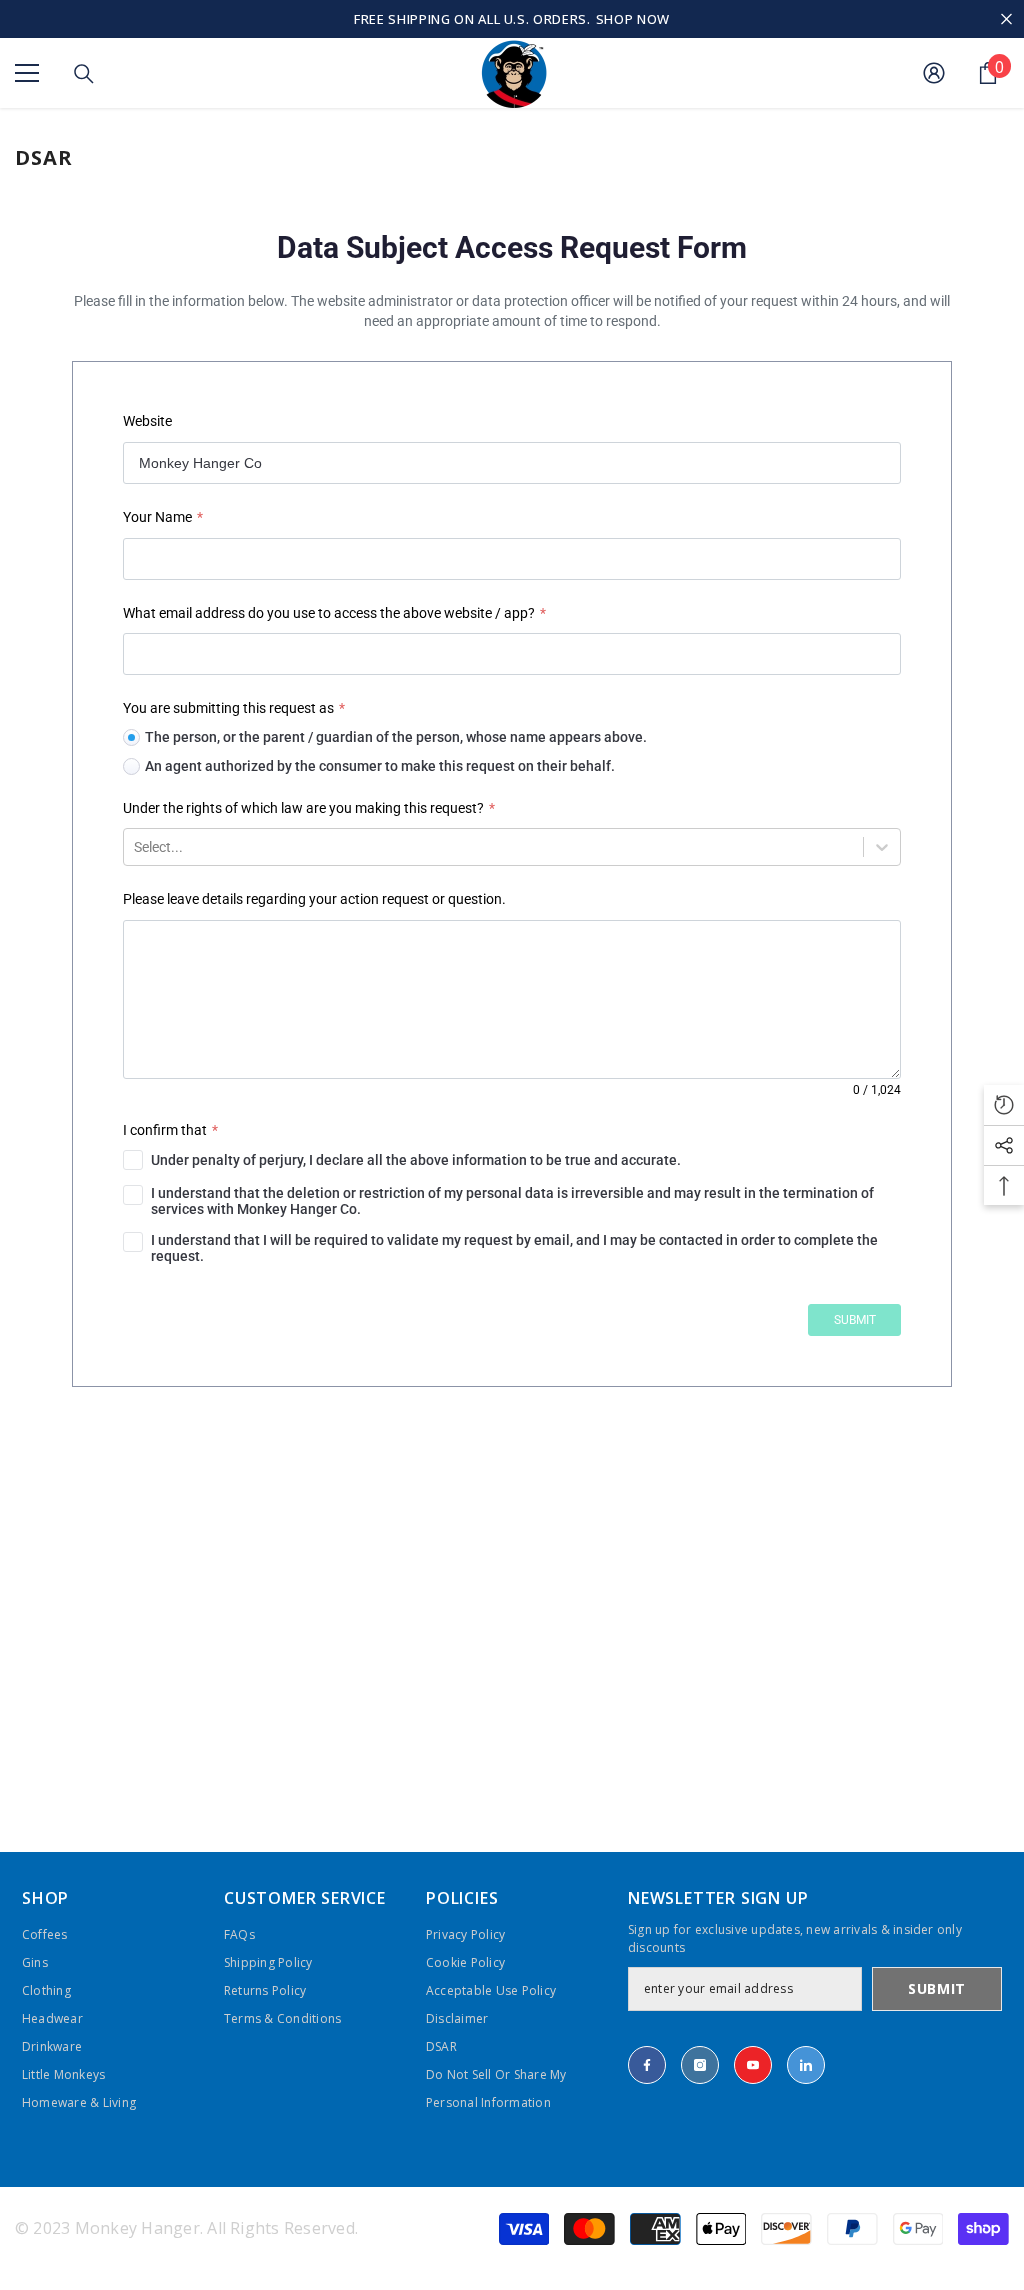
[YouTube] (753, 2065)
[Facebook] (647, 2065)
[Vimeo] (806, 2065)
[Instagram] (700, 2065)
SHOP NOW (633, 19)
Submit (937, 1988)
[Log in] (934, 73)
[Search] (84, 74)
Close (1006, 19)
